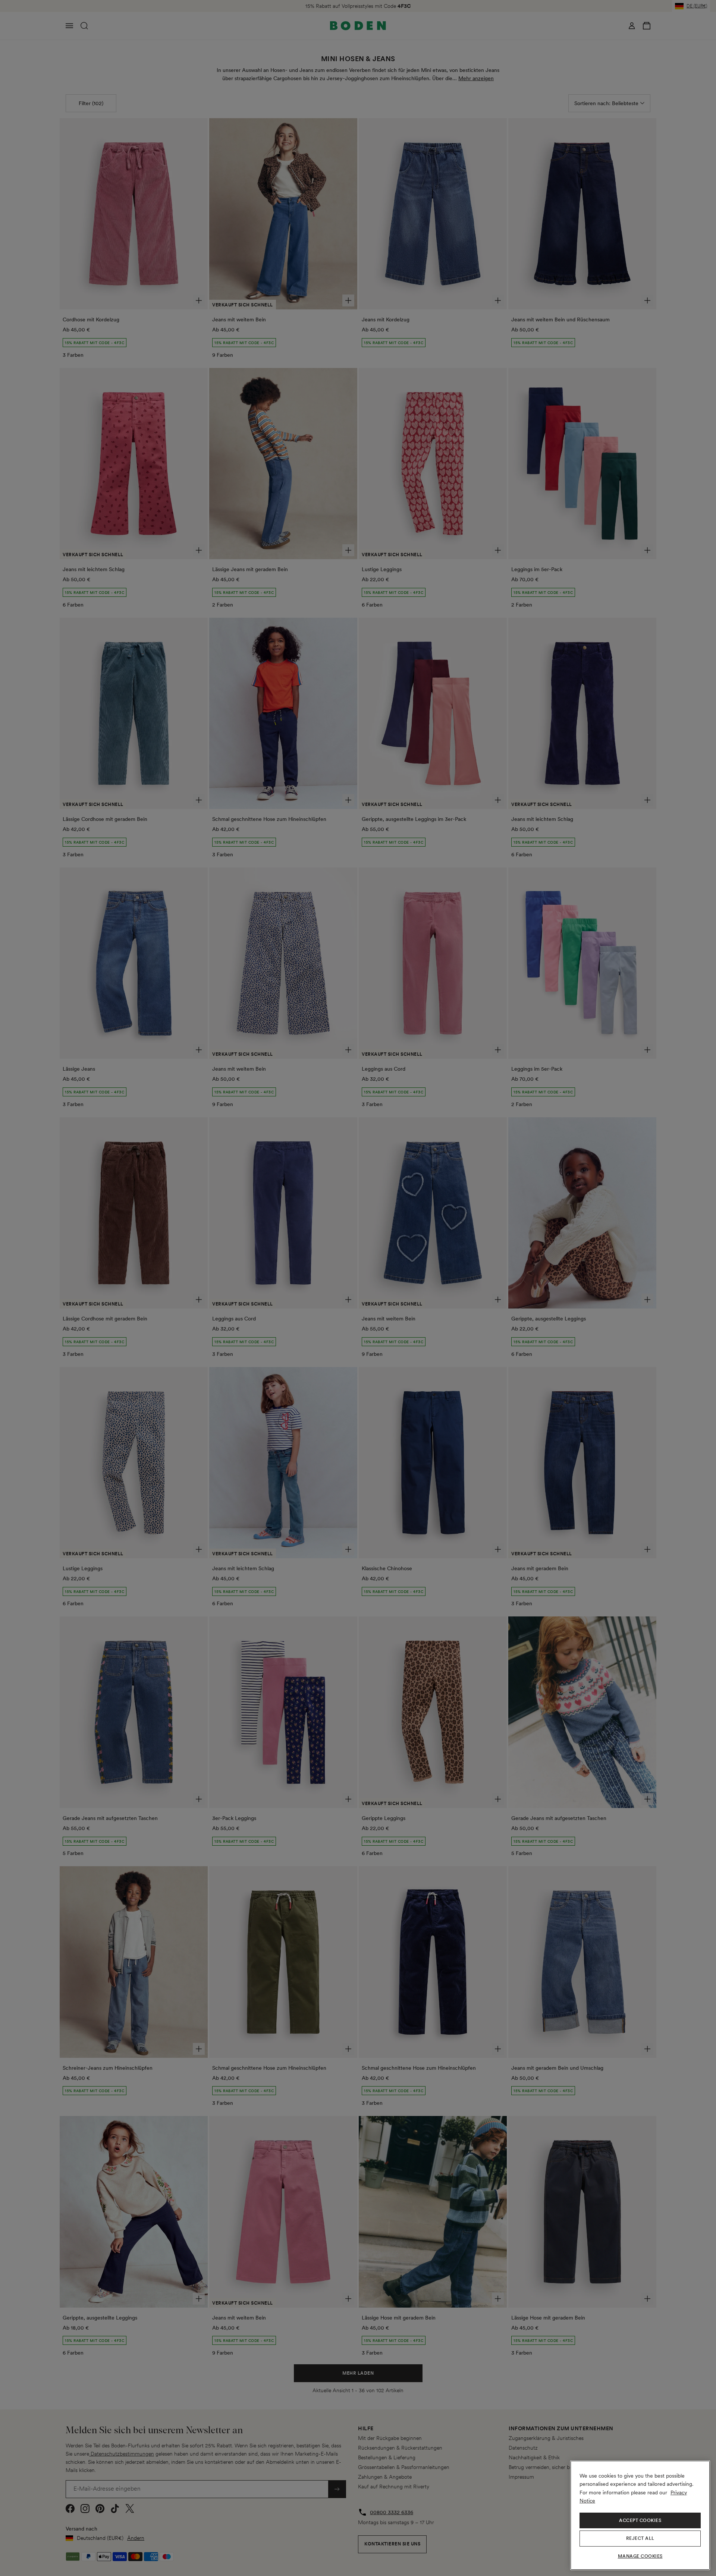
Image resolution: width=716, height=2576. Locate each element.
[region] (640, 2515)
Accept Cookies (640, 2520)
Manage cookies (640, 2556)
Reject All (640, 2538)
